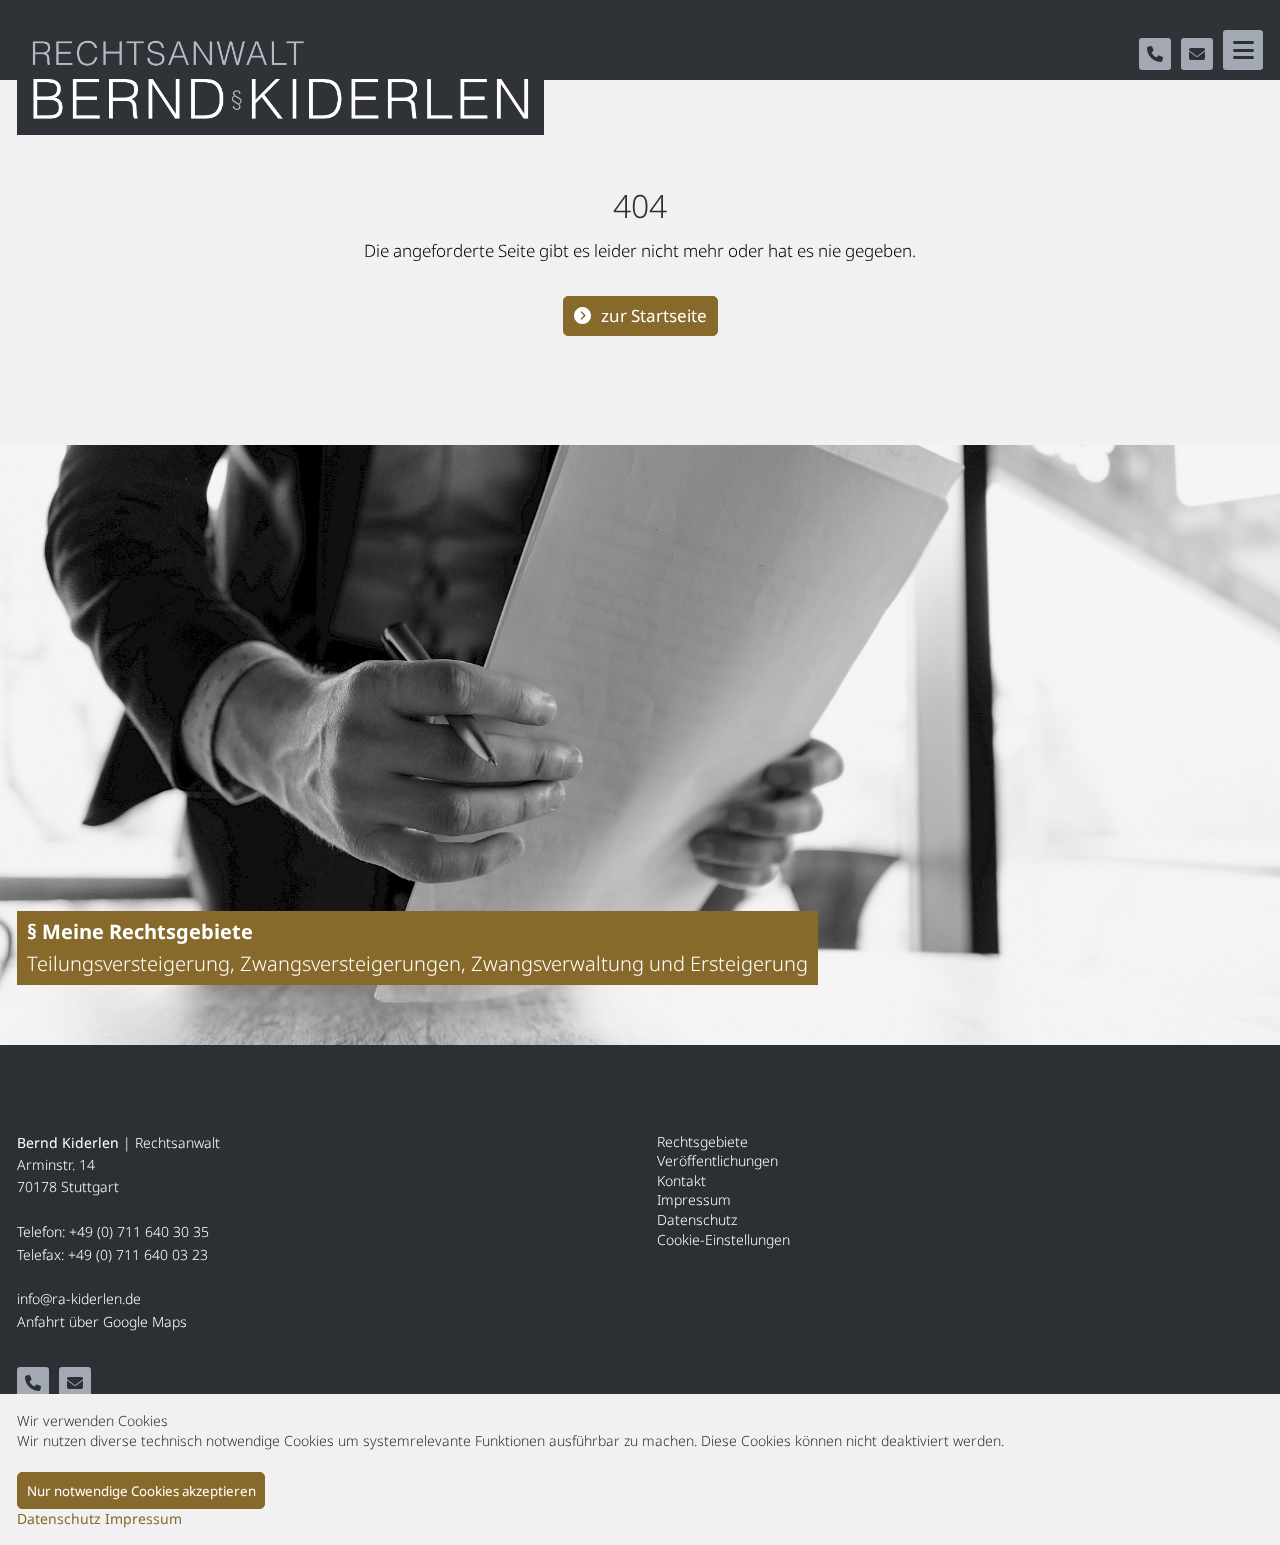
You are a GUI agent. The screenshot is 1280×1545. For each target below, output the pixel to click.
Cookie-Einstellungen (723, 1239)
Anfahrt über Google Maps (102, 1321)
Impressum (694, 1199)
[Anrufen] (1155, 54)
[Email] (1197, 54)
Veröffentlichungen (717, 1160)
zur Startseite (654, 315)
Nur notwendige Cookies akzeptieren (141, 1491)
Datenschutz (697, 1219)
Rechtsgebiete (702, 1141)
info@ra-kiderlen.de (79, 1298)
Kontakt (681, 1180)
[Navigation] (1243, 50)
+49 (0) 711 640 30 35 (139, 1231)
